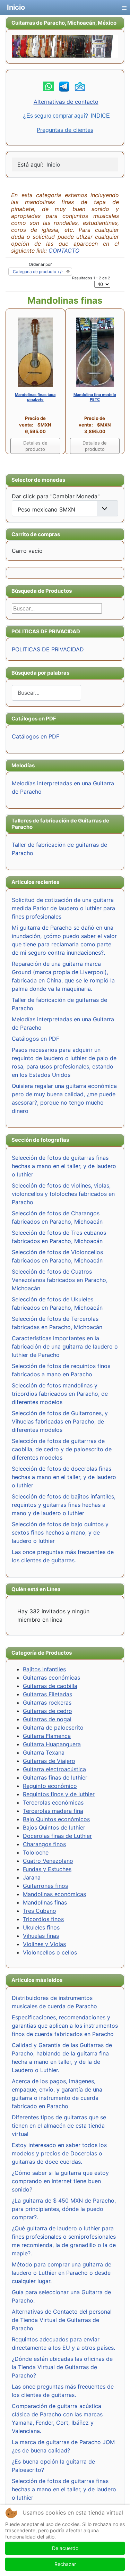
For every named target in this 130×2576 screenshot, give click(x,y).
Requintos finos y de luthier (59, 1794)
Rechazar (65, 2564)
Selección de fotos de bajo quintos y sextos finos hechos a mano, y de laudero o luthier (60, 1532)
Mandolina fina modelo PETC (95, 397)
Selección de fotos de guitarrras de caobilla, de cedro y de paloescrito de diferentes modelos (62, 1449)
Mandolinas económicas (54, 1894)
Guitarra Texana (44, 1752)
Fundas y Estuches (47, 1869)
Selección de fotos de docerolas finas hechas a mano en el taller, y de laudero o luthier (64, 1477)
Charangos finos (44, 1844)
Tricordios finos (43, 1919)
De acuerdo (65, 2548)
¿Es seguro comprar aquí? (55, 116)
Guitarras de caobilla (50, 1686)
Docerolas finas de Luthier (57, 1836)
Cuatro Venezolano (48, 1861)
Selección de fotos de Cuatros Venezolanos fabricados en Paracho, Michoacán (60, 1280)
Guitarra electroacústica (54, 1769)
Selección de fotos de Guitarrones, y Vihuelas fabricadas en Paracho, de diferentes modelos (60, 1421)
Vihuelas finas (41, 1936)
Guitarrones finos (45, 1886)
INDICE (100, 116)
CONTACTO (64, 251)
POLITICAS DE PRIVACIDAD (48, 649)
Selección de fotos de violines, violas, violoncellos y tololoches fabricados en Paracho (63, 1194)
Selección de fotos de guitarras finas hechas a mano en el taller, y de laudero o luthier (64, 1166)
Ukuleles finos (41, 1927)
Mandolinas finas (45, 1902)
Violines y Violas (44, 1944)
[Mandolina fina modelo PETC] (95, 352)
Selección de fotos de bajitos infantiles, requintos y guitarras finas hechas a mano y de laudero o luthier (64, 1505)
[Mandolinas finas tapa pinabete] (35, 352)
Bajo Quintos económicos (56, 1819)
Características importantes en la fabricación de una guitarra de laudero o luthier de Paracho (65, 1346)
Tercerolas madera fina (53, 1811)
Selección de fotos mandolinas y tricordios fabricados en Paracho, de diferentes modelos (60, 1394)
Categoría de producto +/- (38, 272)
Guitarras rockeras (47, 1703)
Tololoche (36, 1852)
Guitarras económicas (51, 1678)
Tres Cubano (40, 1911)
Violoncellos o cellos (50, 1952)
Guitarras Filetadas (47, 1694)
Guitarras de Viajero (49, 1761)
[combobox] (46, 693)
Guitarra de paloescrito (53, 1728)
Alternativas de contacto (66, 102)
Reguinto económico (50, 1786)
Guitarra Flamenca (47, 1736)
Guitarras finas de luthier (55, 1777)
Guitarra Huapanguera (52, 1744)
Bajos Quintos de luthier (54, 1827)
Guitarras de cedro (47, 1711)
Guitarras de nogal (47, 1719)
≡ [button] (124, 6)
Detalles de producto (35, 446)
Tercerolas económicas (53, 1802)
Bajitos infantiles (44, 1669)
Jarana (32, 1877)
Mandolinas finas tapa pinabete (35, 397)
